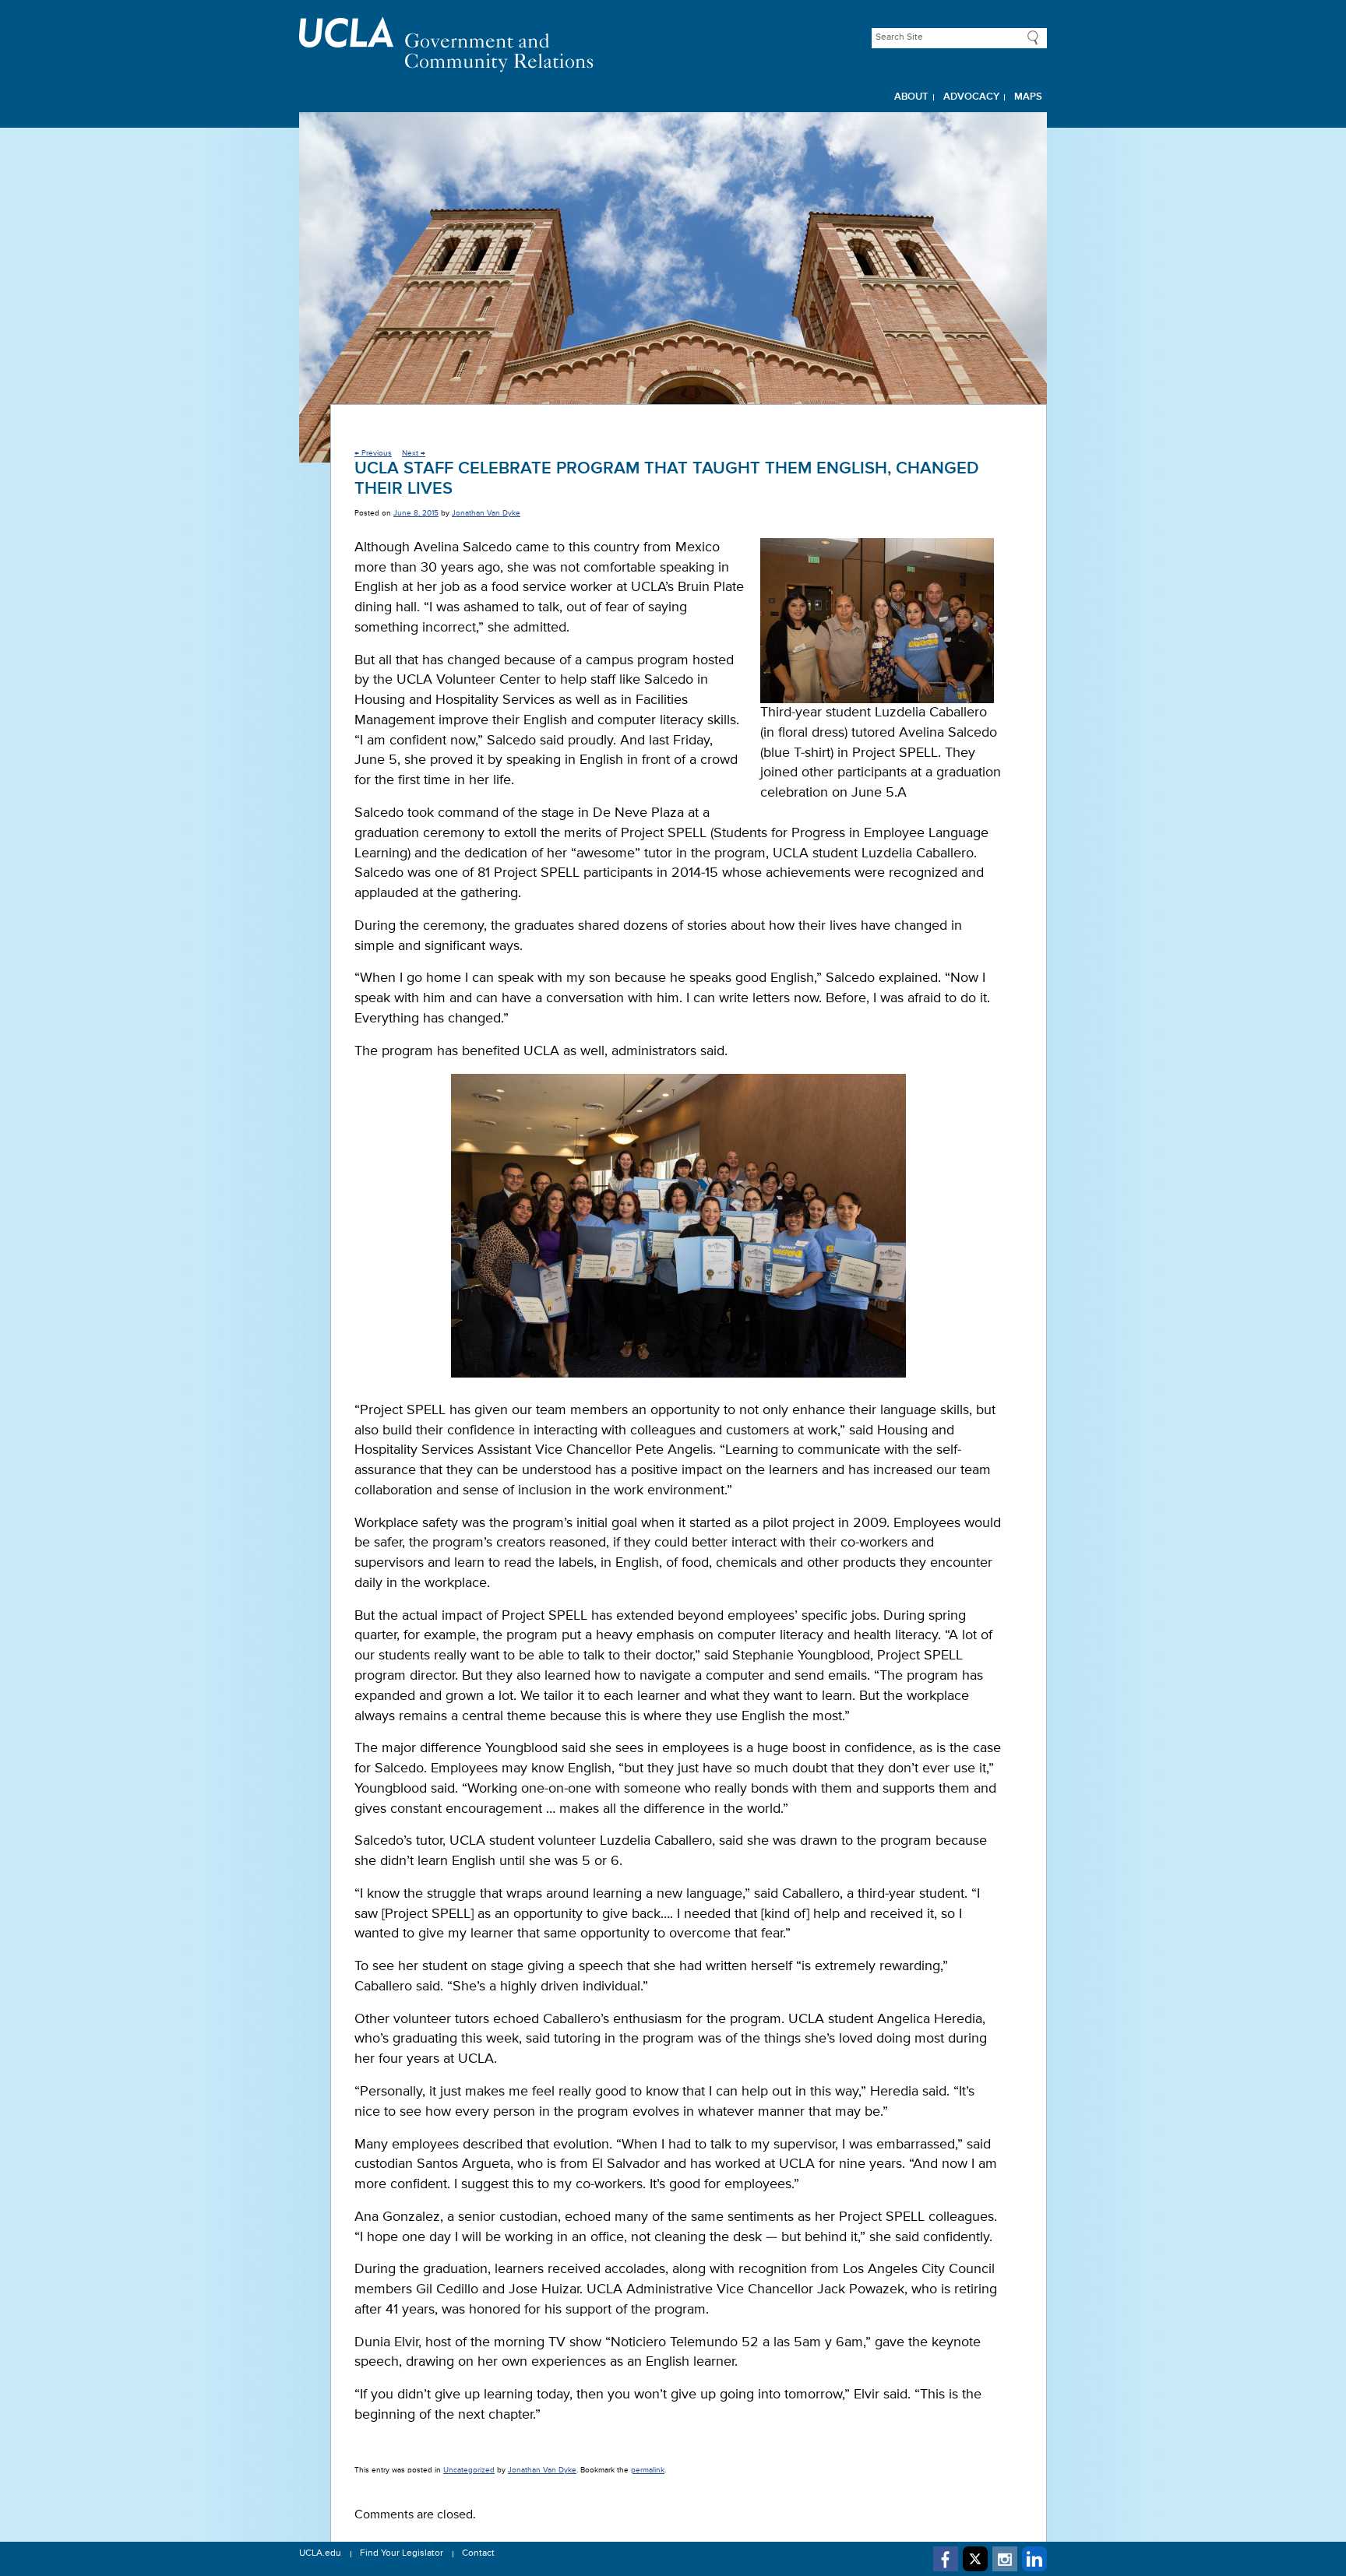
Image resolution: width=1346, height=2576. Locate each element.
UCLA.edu (320, 2553)
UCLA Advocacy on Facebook (946, 2559)
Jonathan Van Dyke (486, 513)
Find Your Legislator (402, 2553)
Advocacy (971, 97)
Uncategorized (469, 2470)
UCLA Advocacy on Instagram (1005, 2559)
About (911, 97)
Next (414, 453)
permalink (648, 2470)
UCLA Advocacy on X (975, 2559)
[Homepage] (673, 45)
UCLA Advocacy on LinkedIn (1034, 2559)
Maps (1028, 97)
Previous (373, 453)
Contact (478, 2553)
